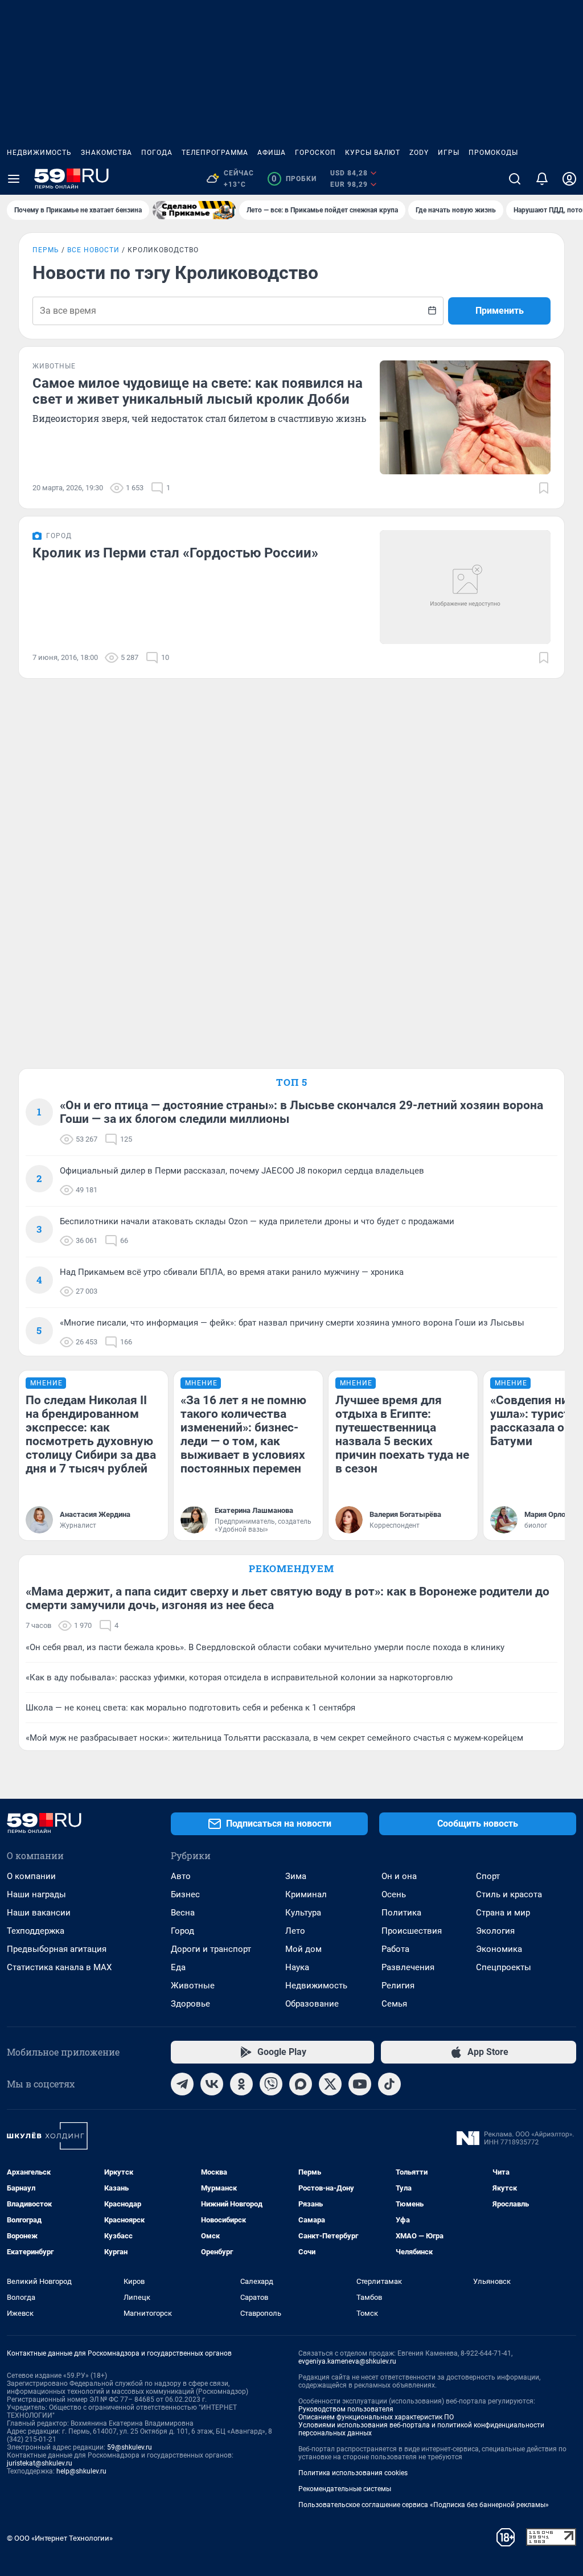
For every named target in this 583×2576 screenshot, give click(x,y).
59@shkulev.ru (130, 2447)
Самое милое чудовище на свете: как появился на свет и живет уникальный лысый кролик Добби (198, 391)
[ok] (241, 2084)
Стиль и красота (509, 1894)
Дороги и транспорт (211, 1949)
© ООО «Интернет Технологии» (60, 2538)
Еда (178, 1967)
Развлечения (408, 1967)
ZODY (419, 153)
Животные (193, 1986)
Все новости (93, 250)
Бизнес (185, 1894)
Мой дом (303, 1949)
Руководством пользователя (346, 2409)
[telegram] (182, 2084)
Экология (495, 1931)
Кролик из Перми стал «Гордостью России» (175, 553)
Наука (297, 1967)
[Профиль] (569, 179)
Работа (395, 1949)
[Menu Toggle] (14, 179)
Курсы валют (373, 153)
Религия (398, 1986)
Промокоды (493, 153)
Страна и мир (503, 1913)
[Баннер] (194, 210)
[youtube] (360, 2084)
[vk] (212, 2084)
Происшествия (412, 1931)
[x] (330, 2084)
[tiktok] (389, 2084)
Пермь (46, 250)
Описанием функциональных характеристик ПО (376, 2417)
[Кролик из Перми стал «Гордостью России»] (465, 587)
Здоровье (190, 2004)
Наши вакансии (39, 1913)
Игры (449, 153)
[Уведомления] (542, 179)
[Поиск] (515, 179)
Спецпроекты (504, 1967)
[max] (301, 2084)
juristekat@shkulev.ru (40, 2463)
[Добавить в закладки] (544, 488)
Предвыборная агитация (57, 1949)
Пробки (294, 179)
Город (182, 1931)
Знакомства (106, 153)
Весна (183, 1913)
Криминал (306, 1894)
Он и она (399, 1876)
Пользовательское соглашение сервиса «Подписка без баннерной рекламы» (424, 2505)
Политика (401, 1913)
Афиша (272, 153)
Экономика (499, 1949)
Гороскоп (315, 153)
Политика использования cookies (353, 2473)
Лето (295, 1931)
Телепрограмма (215, 153)
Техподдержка (36, 1931)
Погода (157, 153)
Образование (312, 2004)
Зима (296, 1876)
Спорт (488, 1876)
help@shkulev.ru (81, 2471)
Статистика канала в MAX (59, 1967)
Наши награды (36, 1894)
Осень (394, 1894)
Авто (181, 1876)
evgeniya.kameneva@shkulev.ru (347, 2361)
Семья (394, 2004)
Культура (303, 1913)
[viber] (271, 2084)
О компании (31, 1876)
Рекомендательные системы (345, 2489)
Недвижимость (39, 153)
